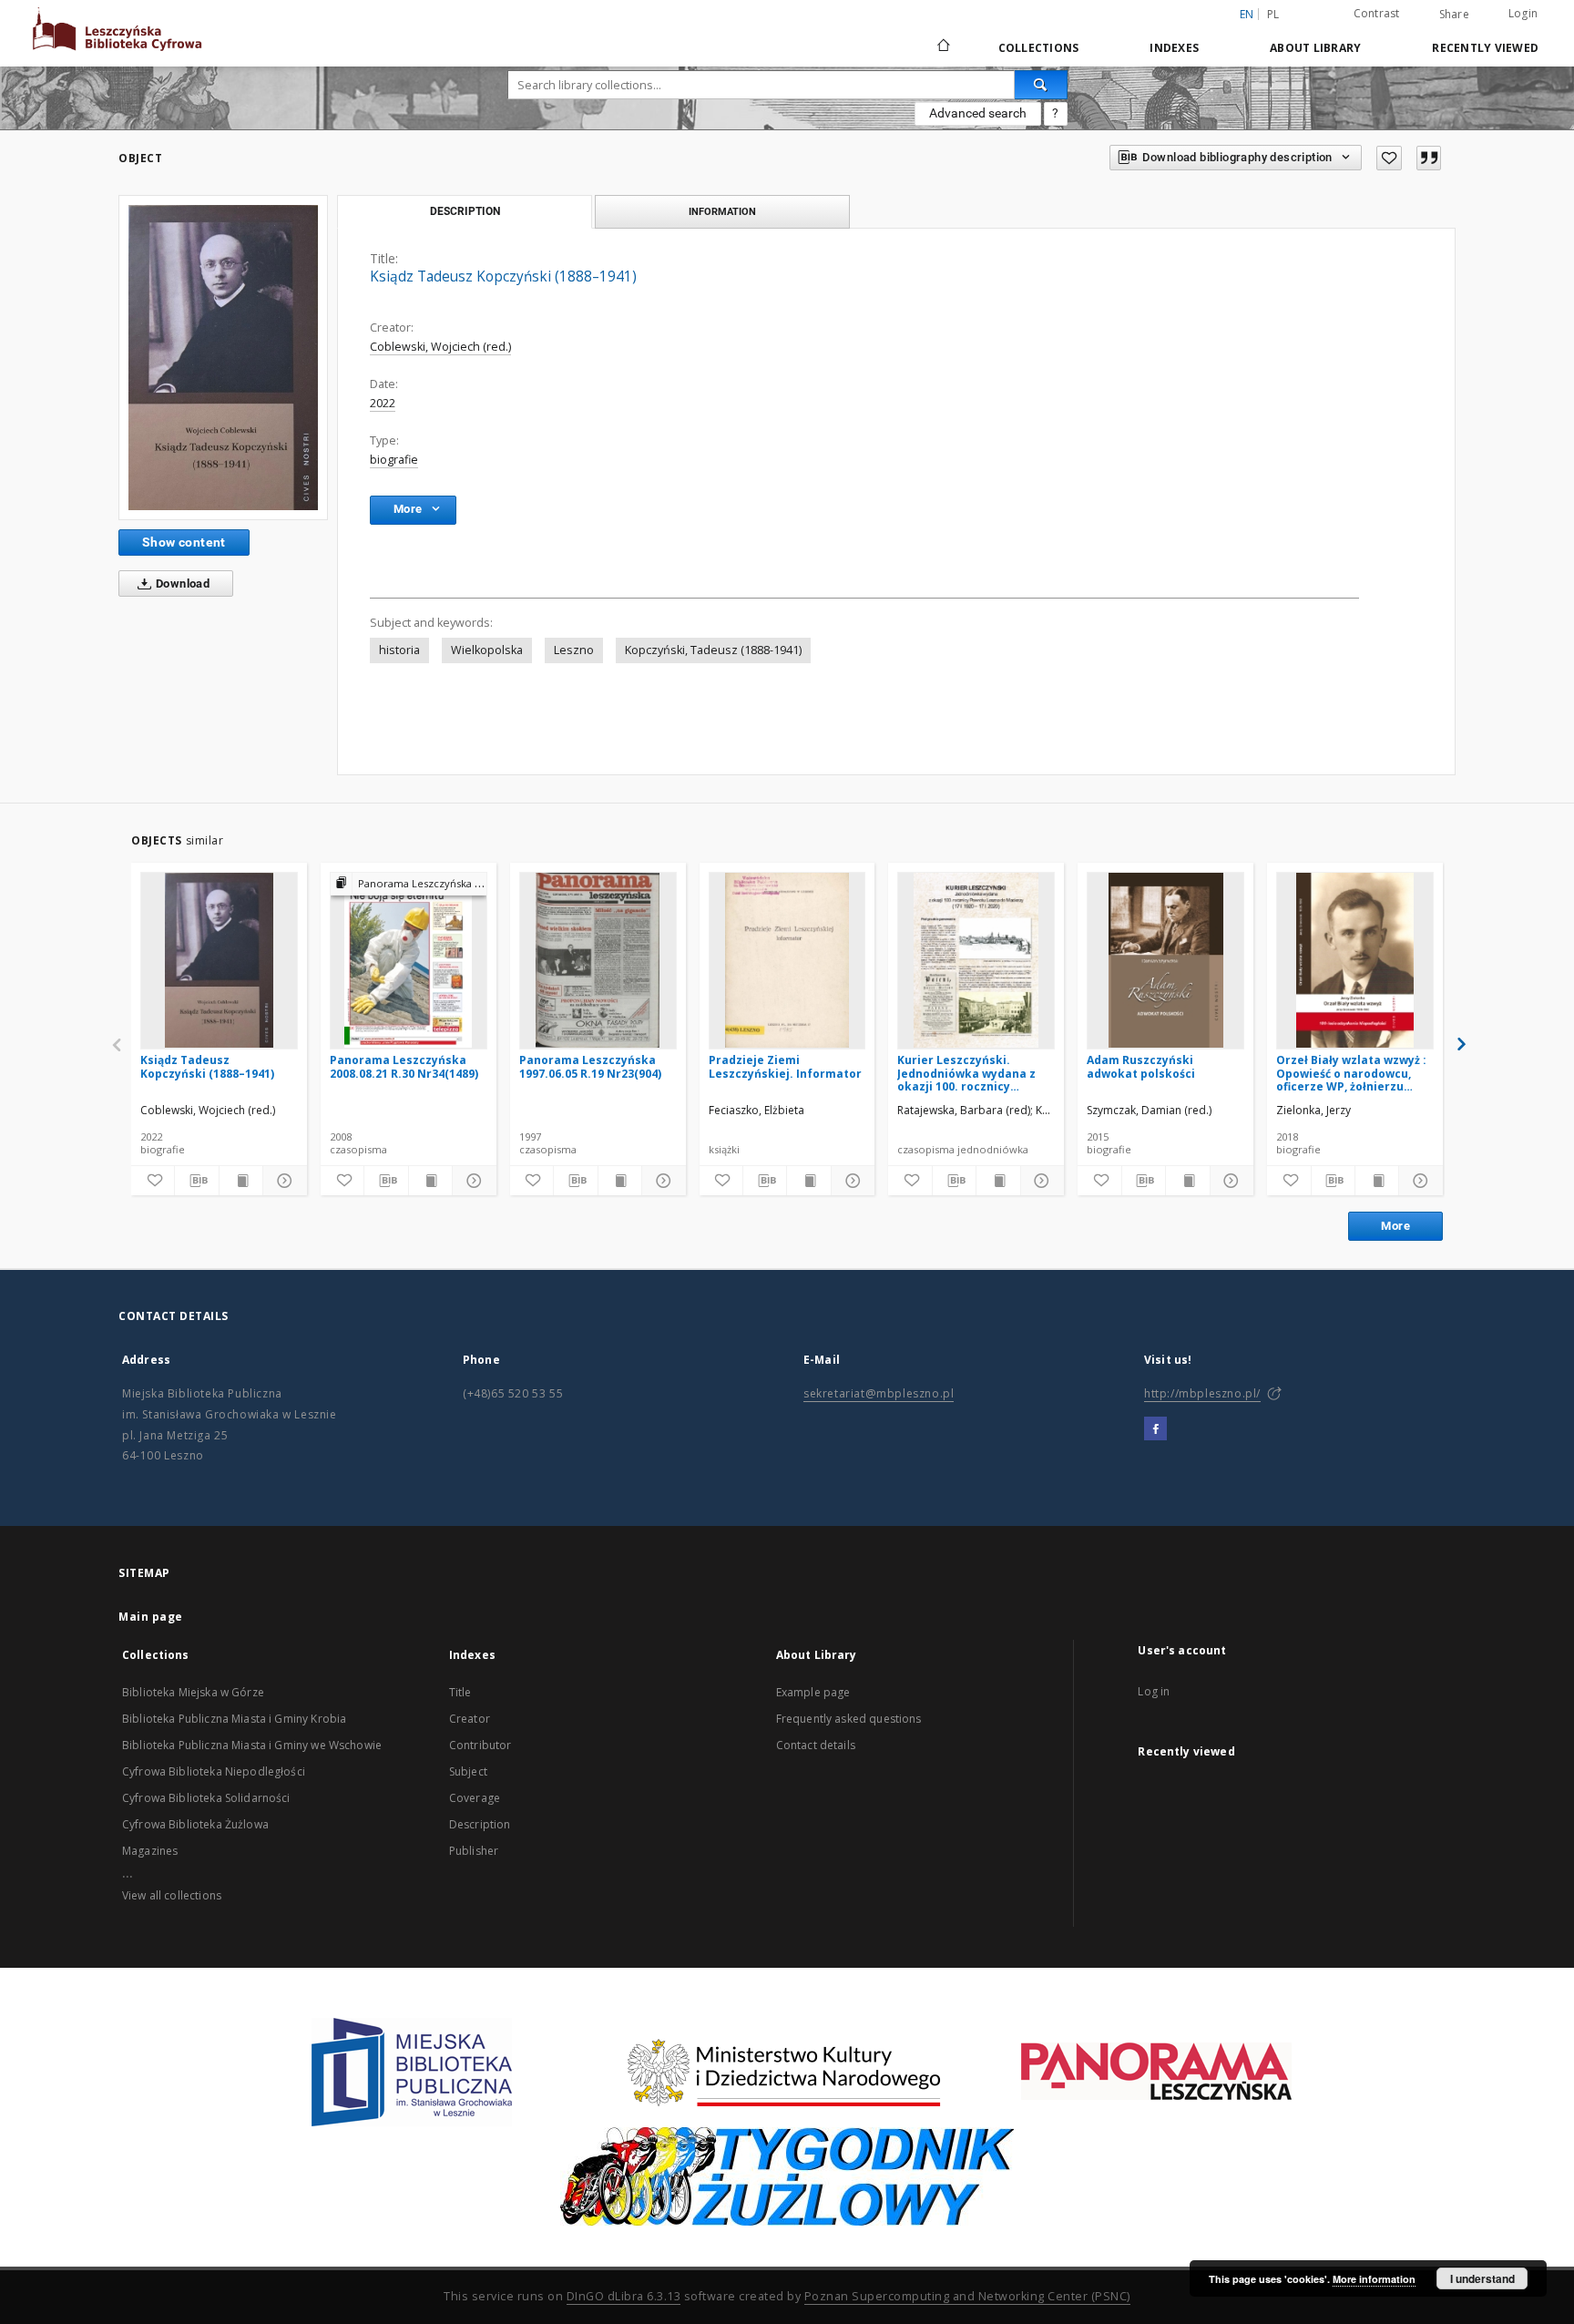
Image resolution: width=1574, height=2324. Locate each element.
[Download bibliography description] (196, 1181)
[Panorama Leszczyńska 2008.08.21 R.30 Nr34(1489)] (409, 960)
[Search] (1041, 85)
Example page (813, 1692)
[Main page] (942, 47)
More (1395, 1226)
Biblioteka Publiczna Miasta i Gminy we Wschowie (252, 1745)
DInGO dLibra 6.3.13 (624, 2296)
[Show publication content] (241, 1181)
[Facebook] (1155, 1429)
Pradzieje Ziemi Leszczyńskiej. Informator (785, 1066)
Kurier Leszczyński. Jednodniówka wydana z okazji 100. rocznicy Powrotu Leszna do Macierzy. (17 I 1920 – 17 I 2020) (968, 1073)
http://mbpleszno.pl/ (1202, 1393)
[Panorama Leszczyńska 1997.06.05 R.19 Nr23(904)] (598, 960)
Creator (470, 1719)
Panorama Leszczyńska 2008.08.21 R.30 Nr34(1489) (404, 1066)
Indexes (1174, 48)
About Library (1315, 48)
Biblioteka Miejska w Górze (193, 1692)
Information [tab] (722, 211)
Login (1523, 13)
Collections (1039, 48)
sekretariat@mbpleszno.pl (879, 1393)
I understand (1482, 2278)
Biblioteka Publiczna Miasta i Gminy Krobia (234, 1719)
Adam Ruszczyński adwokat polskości (1141, 1066)
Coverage (475, 1798)
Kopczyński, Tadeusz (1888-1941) (713, 650)
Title (460, 1692)
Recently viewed (1485, 48)
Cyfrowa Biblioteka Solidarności (206, 1798)
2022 (383, 403)
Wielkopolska (487, 650)
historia (399, 650)
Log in (1154, 1691)
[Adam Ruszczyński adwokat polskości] (1165, 960)
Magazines (150, 1851)
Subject (468, 1771)
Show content (184, 542)
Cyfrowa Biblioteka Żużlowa (195, 1824)
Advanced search (978, 113)
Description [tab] (465, 211)
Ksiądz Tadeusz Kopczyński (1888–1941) (207, 1066)
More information (1374, 2279)
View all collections (172, 1895)
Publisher (474, 1851)
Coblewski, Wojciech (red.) (440, 347)
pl (1273, 14)
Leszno (574, 650)
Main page (151, 1617)
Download (182, 584)
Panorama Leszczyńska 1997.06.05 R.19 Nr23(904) (590, 1066)
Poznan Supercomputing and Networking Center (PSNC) (967, 2296)
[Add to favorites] (1389, 158)
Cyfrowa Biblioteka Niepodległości (214, 1771)
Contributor (480, 1745)
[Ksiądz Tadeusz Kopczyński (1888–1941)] (223, 358)
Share (1454, 15)
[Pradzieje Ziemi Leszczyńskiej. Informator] (787, 960)
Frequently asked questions (849, 1719)
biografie (394, 460)
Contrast (1377, 13)
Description (480, 1824)
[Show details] (282, 1181)
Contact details (816, 1745)
